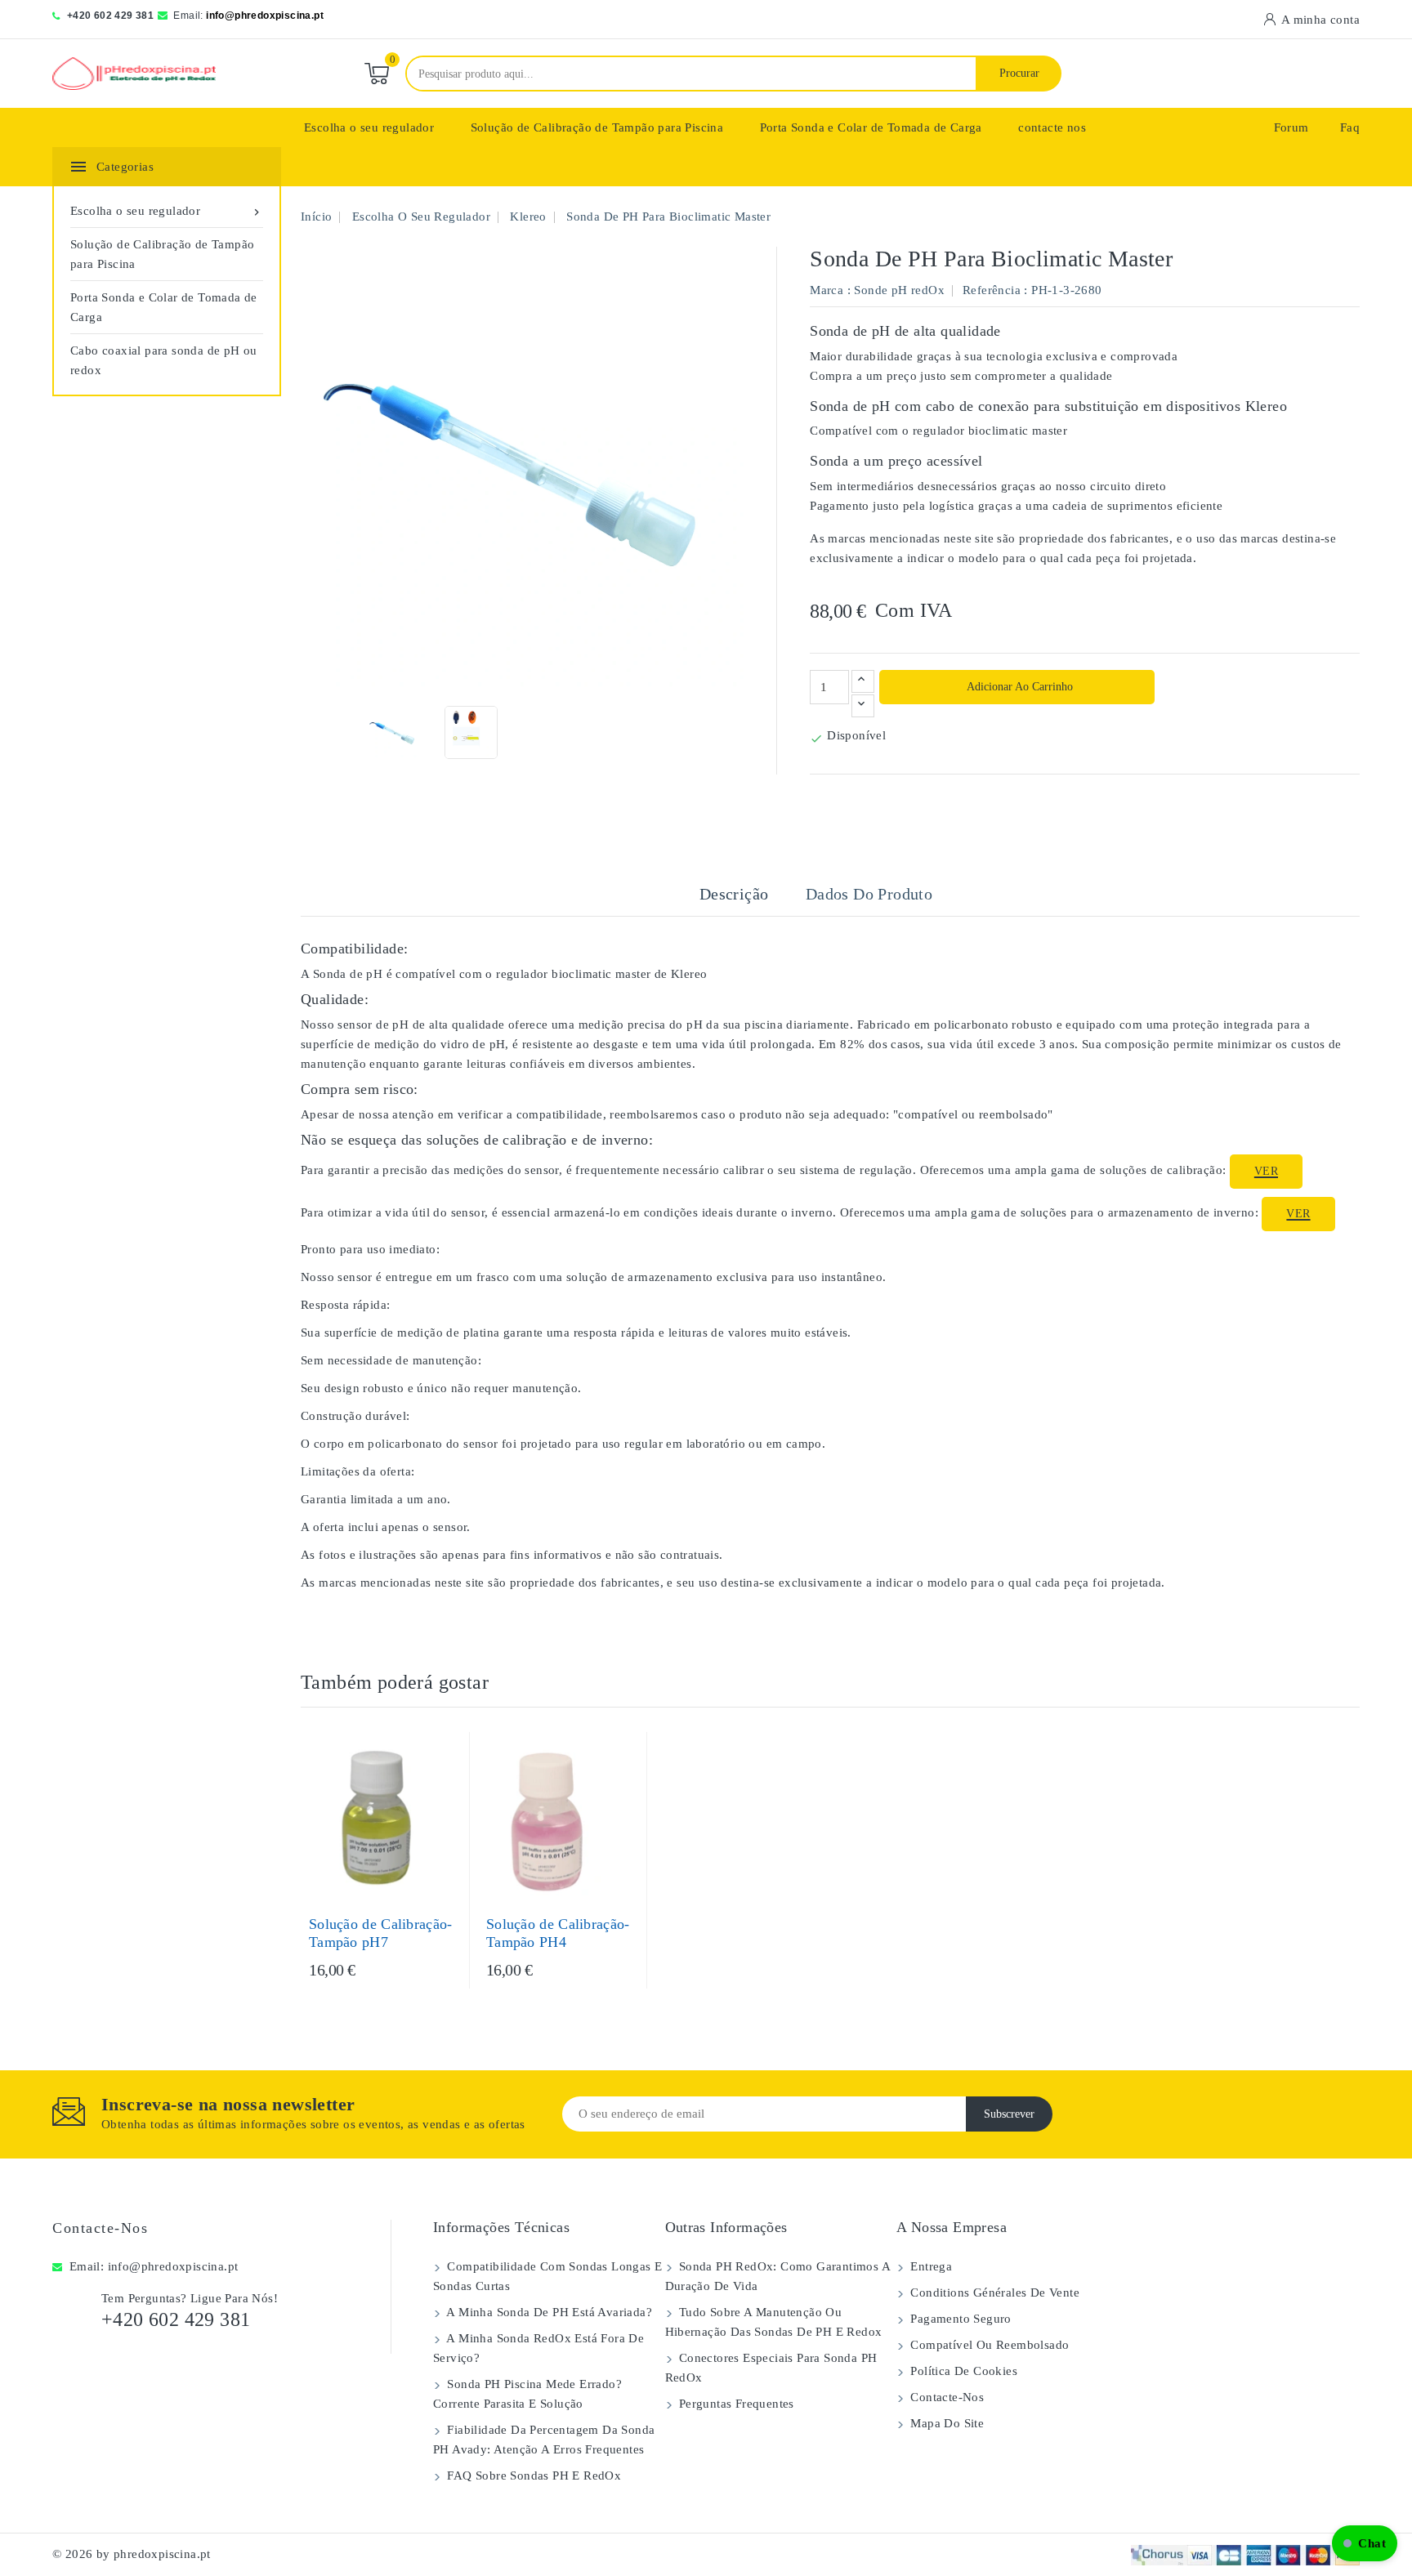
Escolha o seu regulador (369, 127)
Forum (1291, 127)
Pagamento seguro (959, 2319)
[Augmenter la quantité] (863, 681)
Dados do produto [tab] (869, 894)
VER (1266, 1171)
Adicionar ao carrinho (1019, 687)
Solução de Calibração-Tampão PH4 (558, 1933)
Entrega (929, 2266)
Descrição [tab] (734, 894)
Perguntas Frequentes (735, 2404)
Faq (1350, 127)
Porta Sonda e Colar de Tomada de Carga (871, 127)
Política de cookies (962, 2371)
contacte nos (1052, 127)
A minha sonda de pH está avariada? (548, 2312)
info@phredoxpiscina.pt (265, 16)
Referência (992, 290)
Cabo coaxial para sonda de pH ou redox (164, 360)
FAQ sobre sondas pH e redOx (532, 2476)
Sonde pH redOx (899, 290)
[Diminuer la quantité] (863, 706)
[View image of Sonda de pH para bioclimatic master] (393, 732)
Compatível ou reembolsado (988, 2345)
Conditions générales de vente (993, 2293)
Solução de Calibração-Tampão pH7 (381, 1933)
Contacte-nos (100, 2228)
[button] (1365, 2543)
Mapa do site (945, 2423)
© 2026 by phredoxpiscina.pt (132, 2554)
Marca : (830, 290)
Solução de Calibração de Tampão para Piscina (597, 127)
